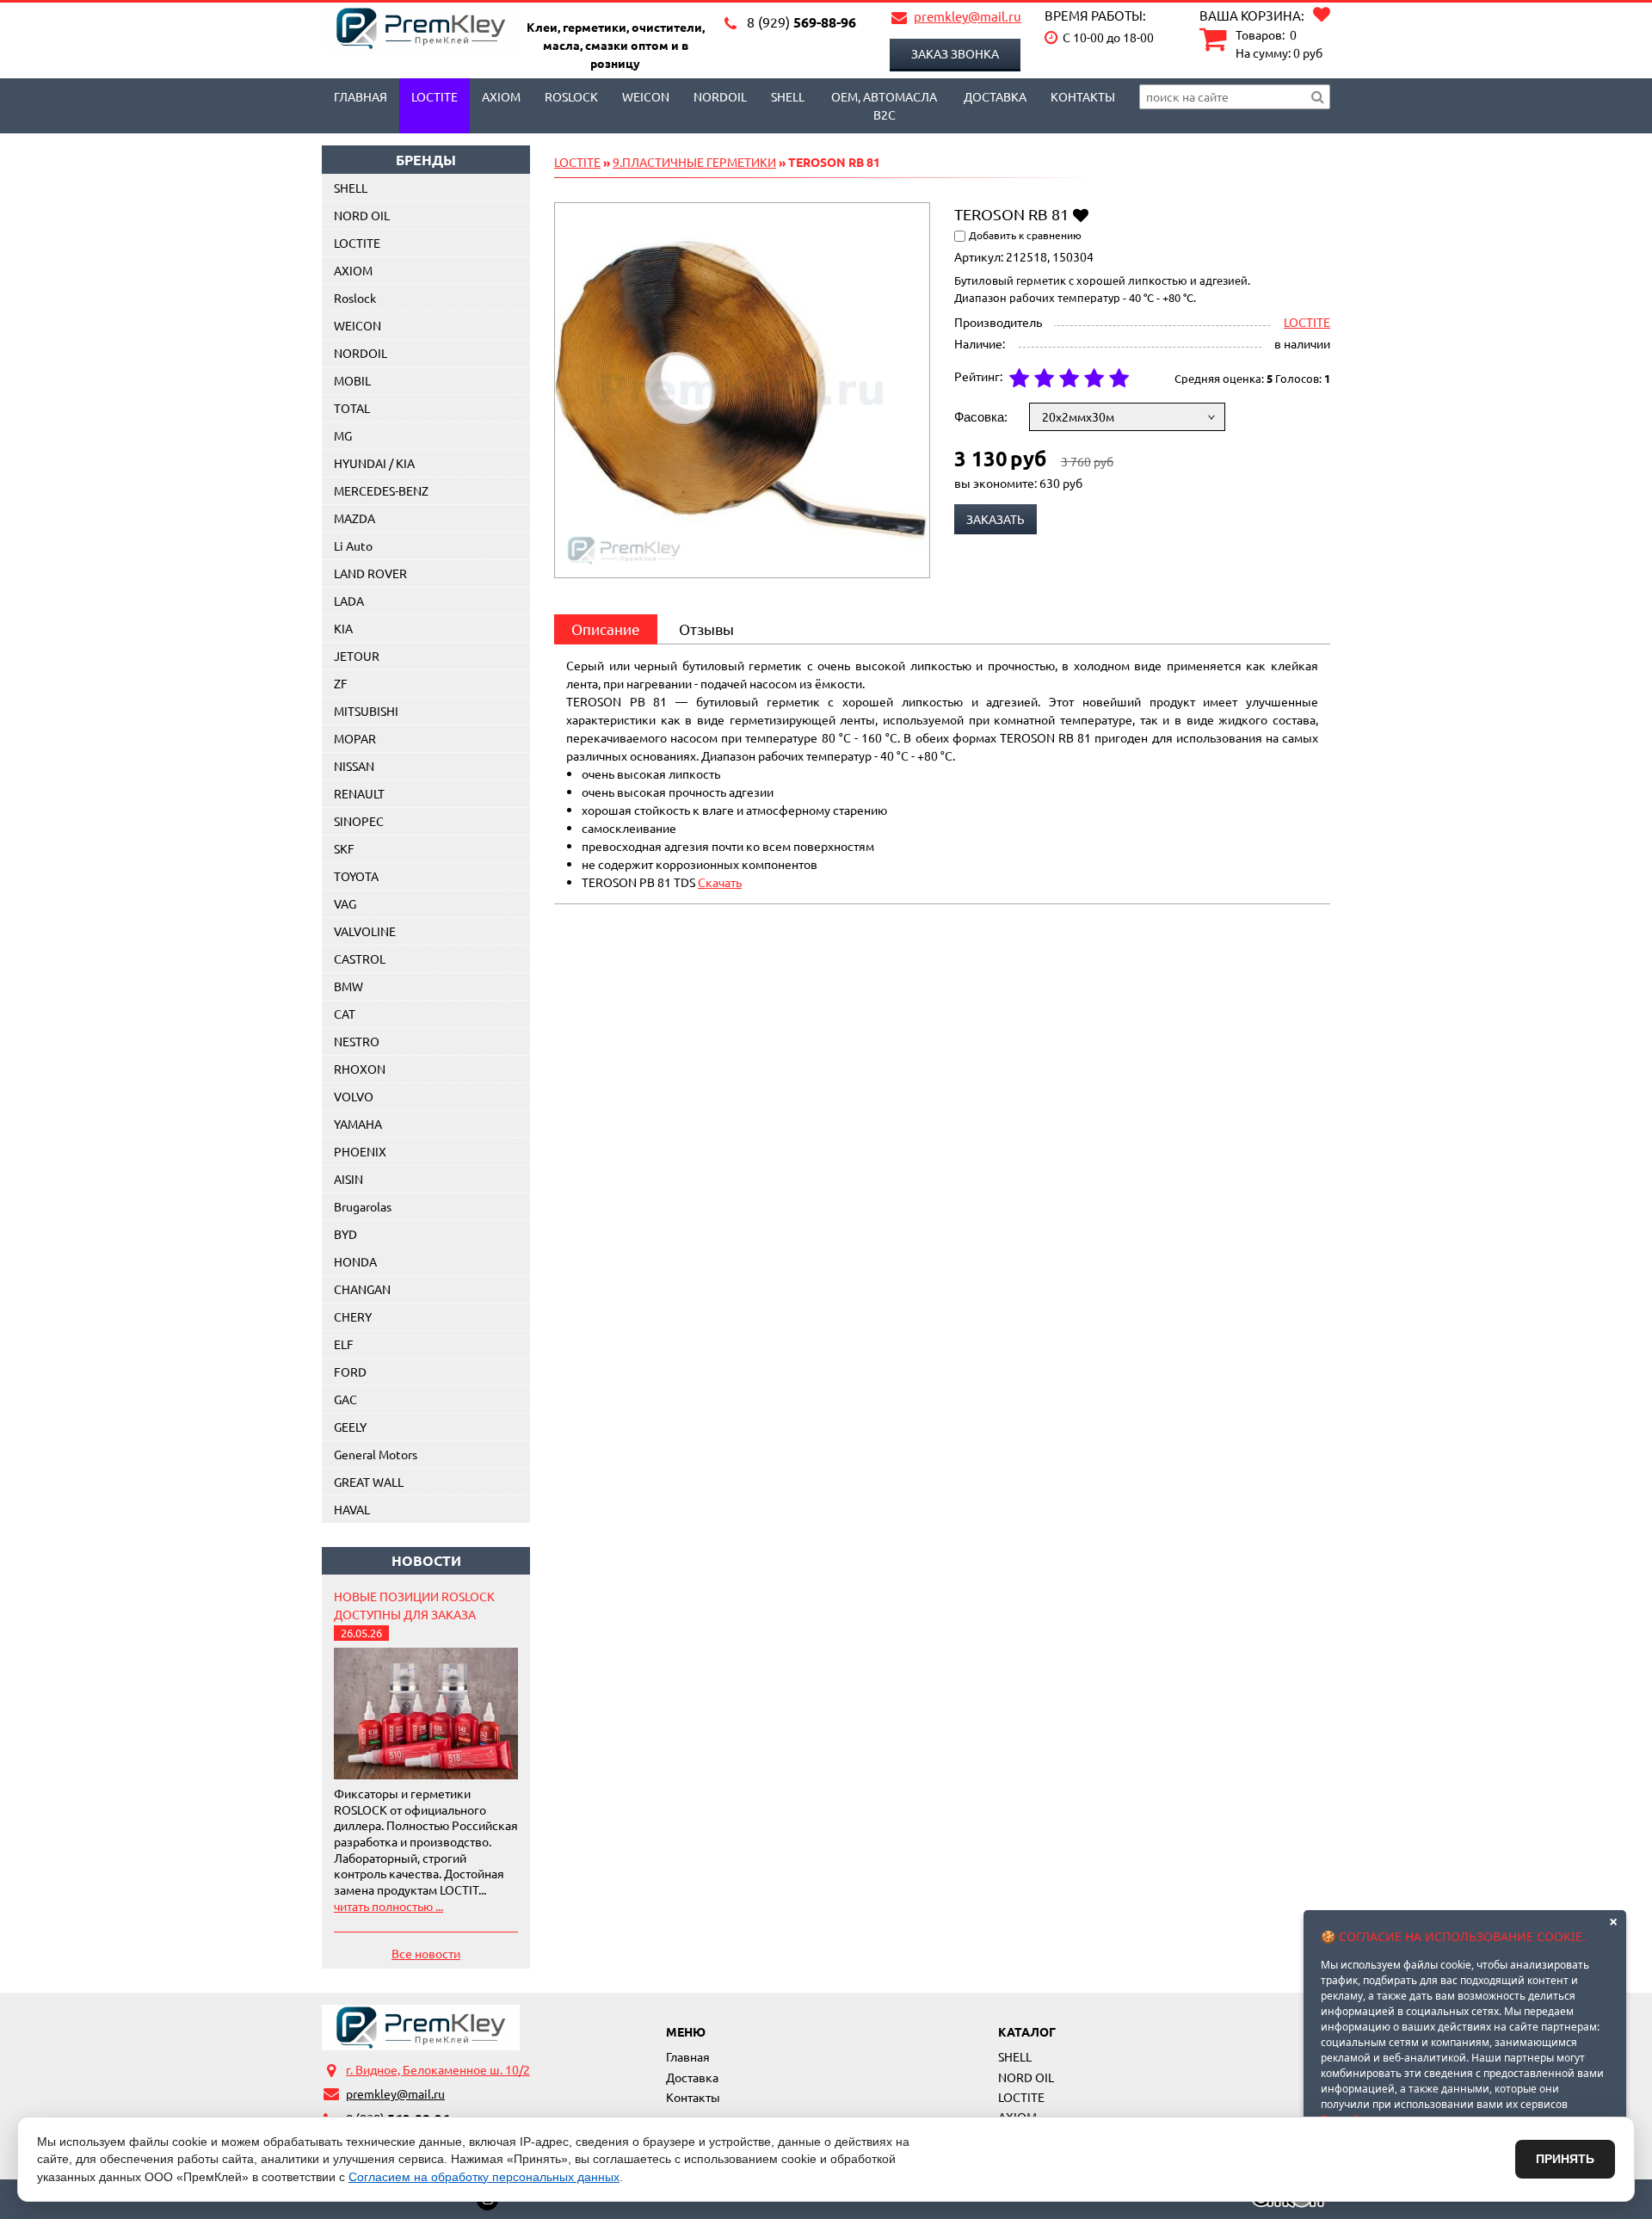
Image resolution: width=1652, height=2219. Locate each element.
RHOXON (360, 1069)
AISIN (348, 1179)
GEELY (350, 1427)
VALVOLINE (365, 931)
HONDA (355, 1261)
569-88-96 (801, 22)
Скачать (720, 882)
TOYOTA (356, 876)
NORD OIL (362, 215)
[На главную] (421, 2027)
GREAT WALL (369, 1482)
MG (343, 435)
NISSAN (354, 766)
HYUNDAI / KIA (374, 463)
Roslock (571, 96)
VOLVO (354, 1096)
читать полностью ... (388, 1906)
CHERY (353, 1316)
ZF (341, 683)
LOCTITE (435, 96)
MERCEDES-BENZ (381, 490)
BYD (345, 1234)
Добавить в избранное (1080, 214)
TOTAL (352, 408)
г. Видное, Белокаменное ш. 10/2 (438, 2069)
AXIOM (501, 96)
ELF (344, 1344)
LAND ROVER (370, 573)
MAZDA (354, 518)
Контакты (1083, 96)
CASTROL (360, 958)
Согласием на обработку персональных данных (484, 2177)
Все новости (426, 1953)
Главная (361, 96)
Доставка (995, 96)
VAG (345, 903)
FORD (350, 1371)
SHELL (351, 188)
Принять (1565, 2159)
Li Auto (353, 546)
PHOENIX (360, 1151)
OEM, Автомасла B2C (884, 105)
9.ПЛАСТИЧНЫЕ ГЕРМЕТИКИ (694, 162)
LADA (349, 601)
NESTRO (357, 1041)
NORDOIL (720, 96)
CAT (345, 1014)
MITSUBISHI (366, 711)
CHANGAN (362, 1289)
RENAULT (359, 793)
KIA (343, 628)
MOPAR (355, 738)
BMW (348, 986)
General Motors (376, 1454)
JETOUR (357, 656)
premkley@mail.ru (968, 16)
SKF (344, 848)
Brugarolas (363, 1206)
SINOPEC (359, 821)
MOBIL (352, 380)
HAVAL (352, 1509)
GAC (345, 1399)
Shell (788, 96)
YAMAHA (358, 1124)
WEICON (646, 96)
